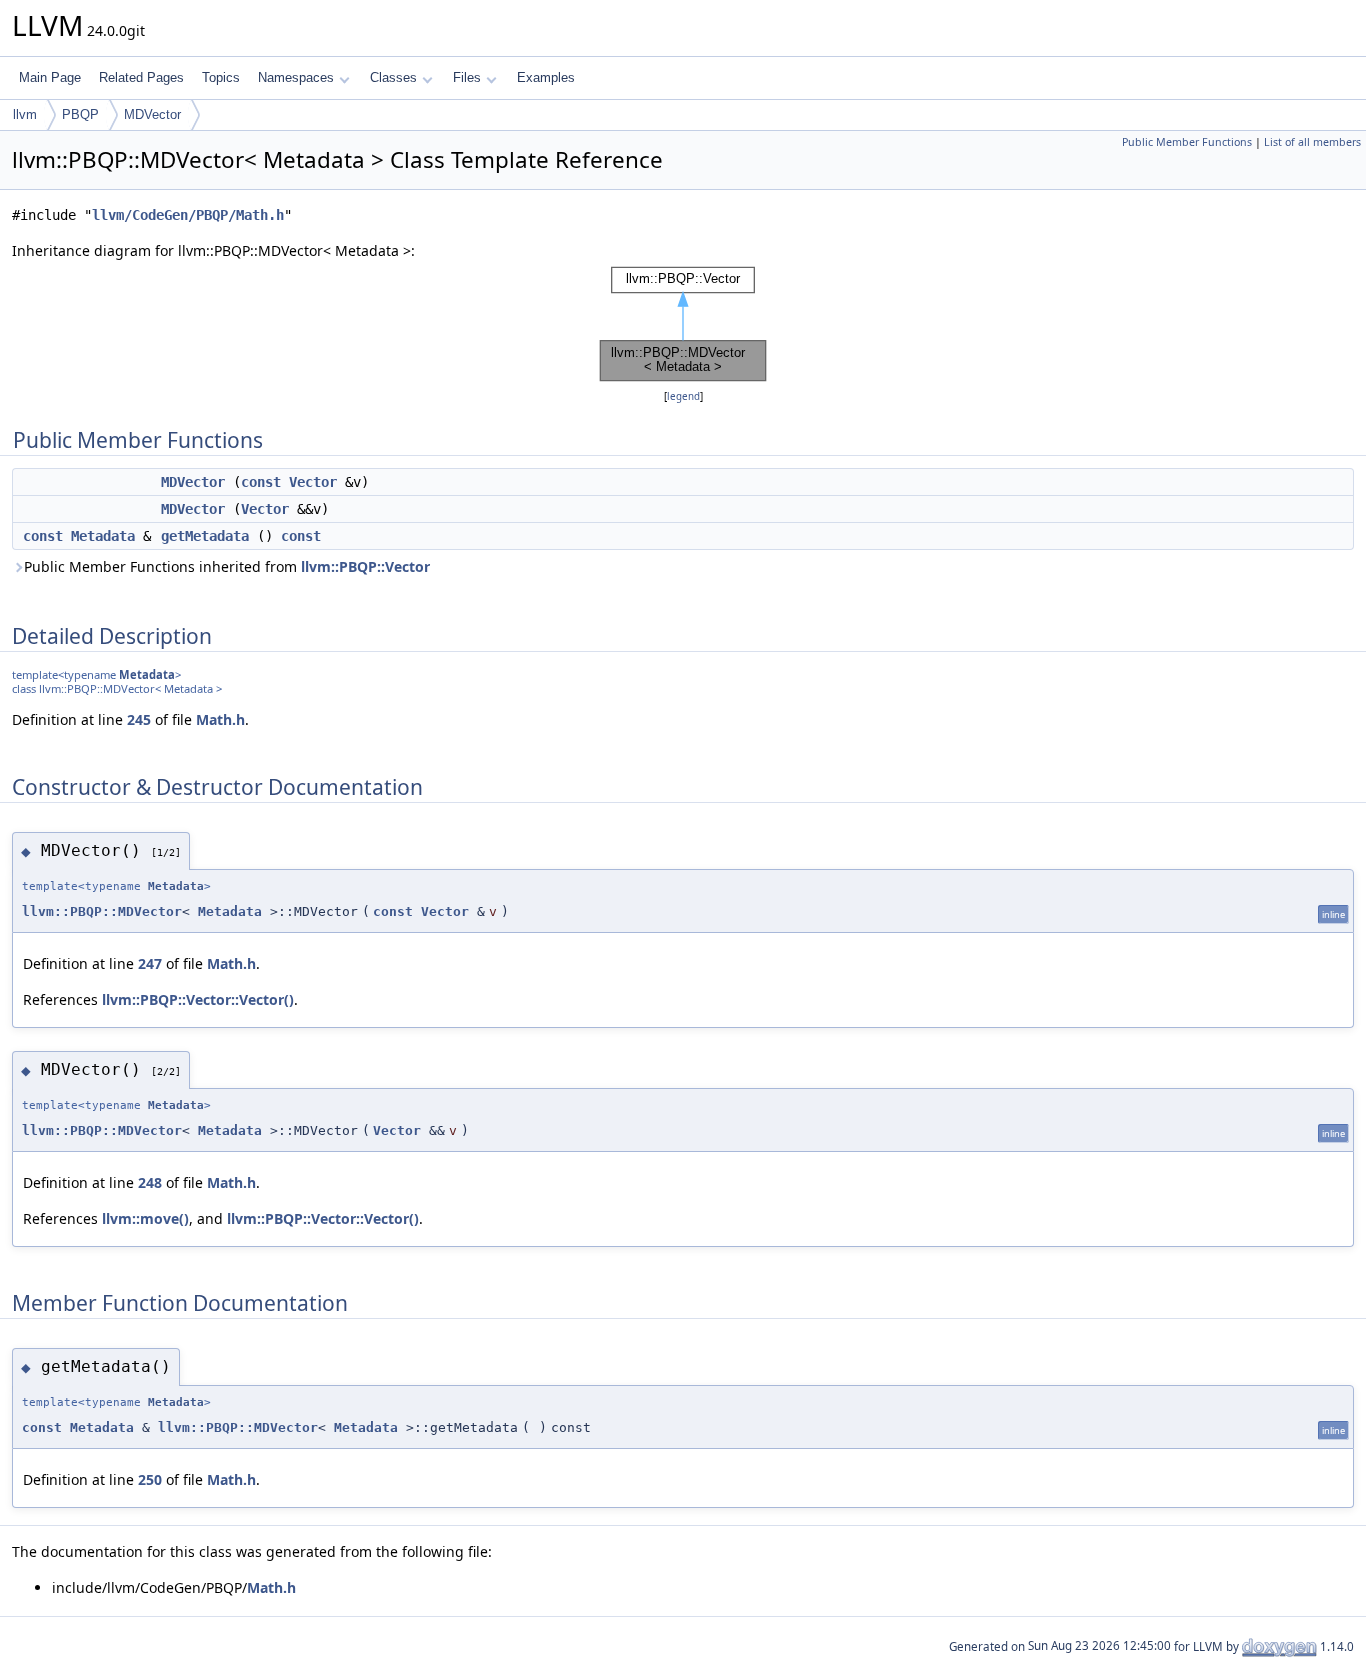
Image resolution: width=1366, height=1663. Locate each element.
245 (139, 719)
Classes (393, 77)
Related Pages (141, 77)
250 (150, 1479)
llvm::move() (145, 1218)
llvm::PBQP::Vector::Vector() (198, 999)
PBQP (80, 114)
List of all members (1312, 142)
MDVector (152, 114)
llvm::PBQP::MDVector (102, 911)
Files (467, 77)
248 (150, 1182)
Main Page (50, 77)
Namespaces (296, 77)
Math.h (220, 719)
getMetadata (205, 536)
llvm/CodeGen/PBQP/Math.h (188, 215)
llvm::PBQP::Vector (365, 566)
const (261, 482)
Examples (546, 77)
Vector (313, 482)
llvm (25, 114)
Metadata (103, 536)
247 (150, 963)
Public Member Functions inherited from (227, 566)
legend (683, 396)
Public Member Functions (1187, 142)
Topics (221, 77)
